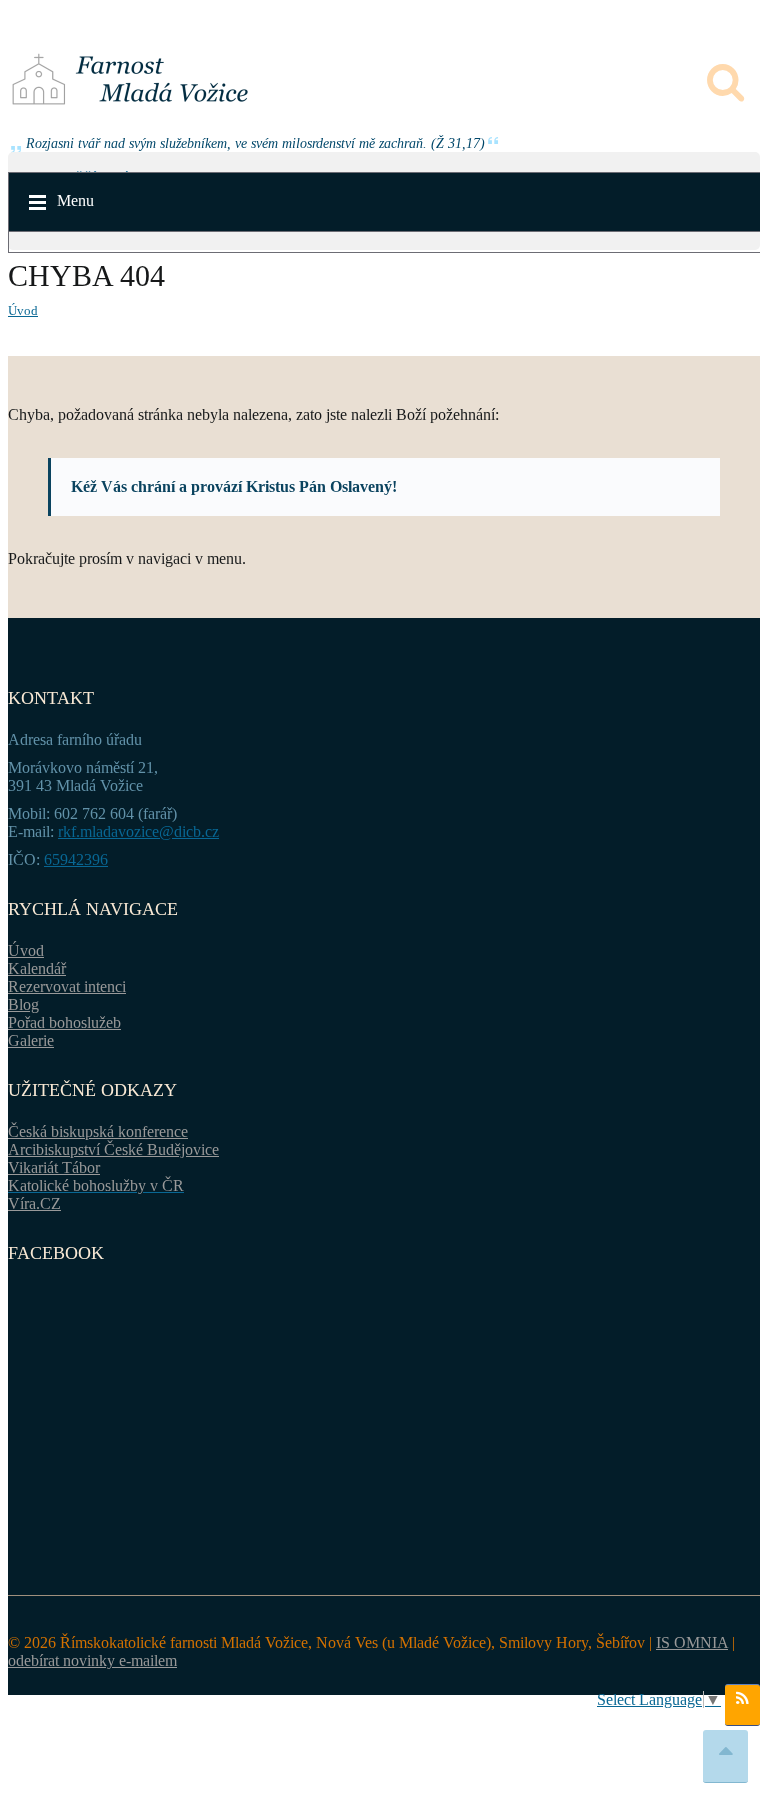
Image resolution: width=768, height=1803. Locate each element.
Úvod (23, 310)
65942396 (76, 859)
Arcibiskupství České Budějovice (113, 1149)
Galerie (31, 1040)
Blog (23, 1004)
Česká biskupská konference (98, 1131)
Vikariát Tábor (54, 1167)
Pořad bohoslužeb (64, 1022)
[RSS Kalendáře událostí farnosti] (742, 1705)
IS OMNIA (692, 1642)
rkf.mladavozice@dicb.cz (138, 831)
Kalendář (37, 968)
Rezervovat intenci (67, 986)
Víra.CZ (34, 1203)
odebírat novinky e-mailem (92, 1660)
